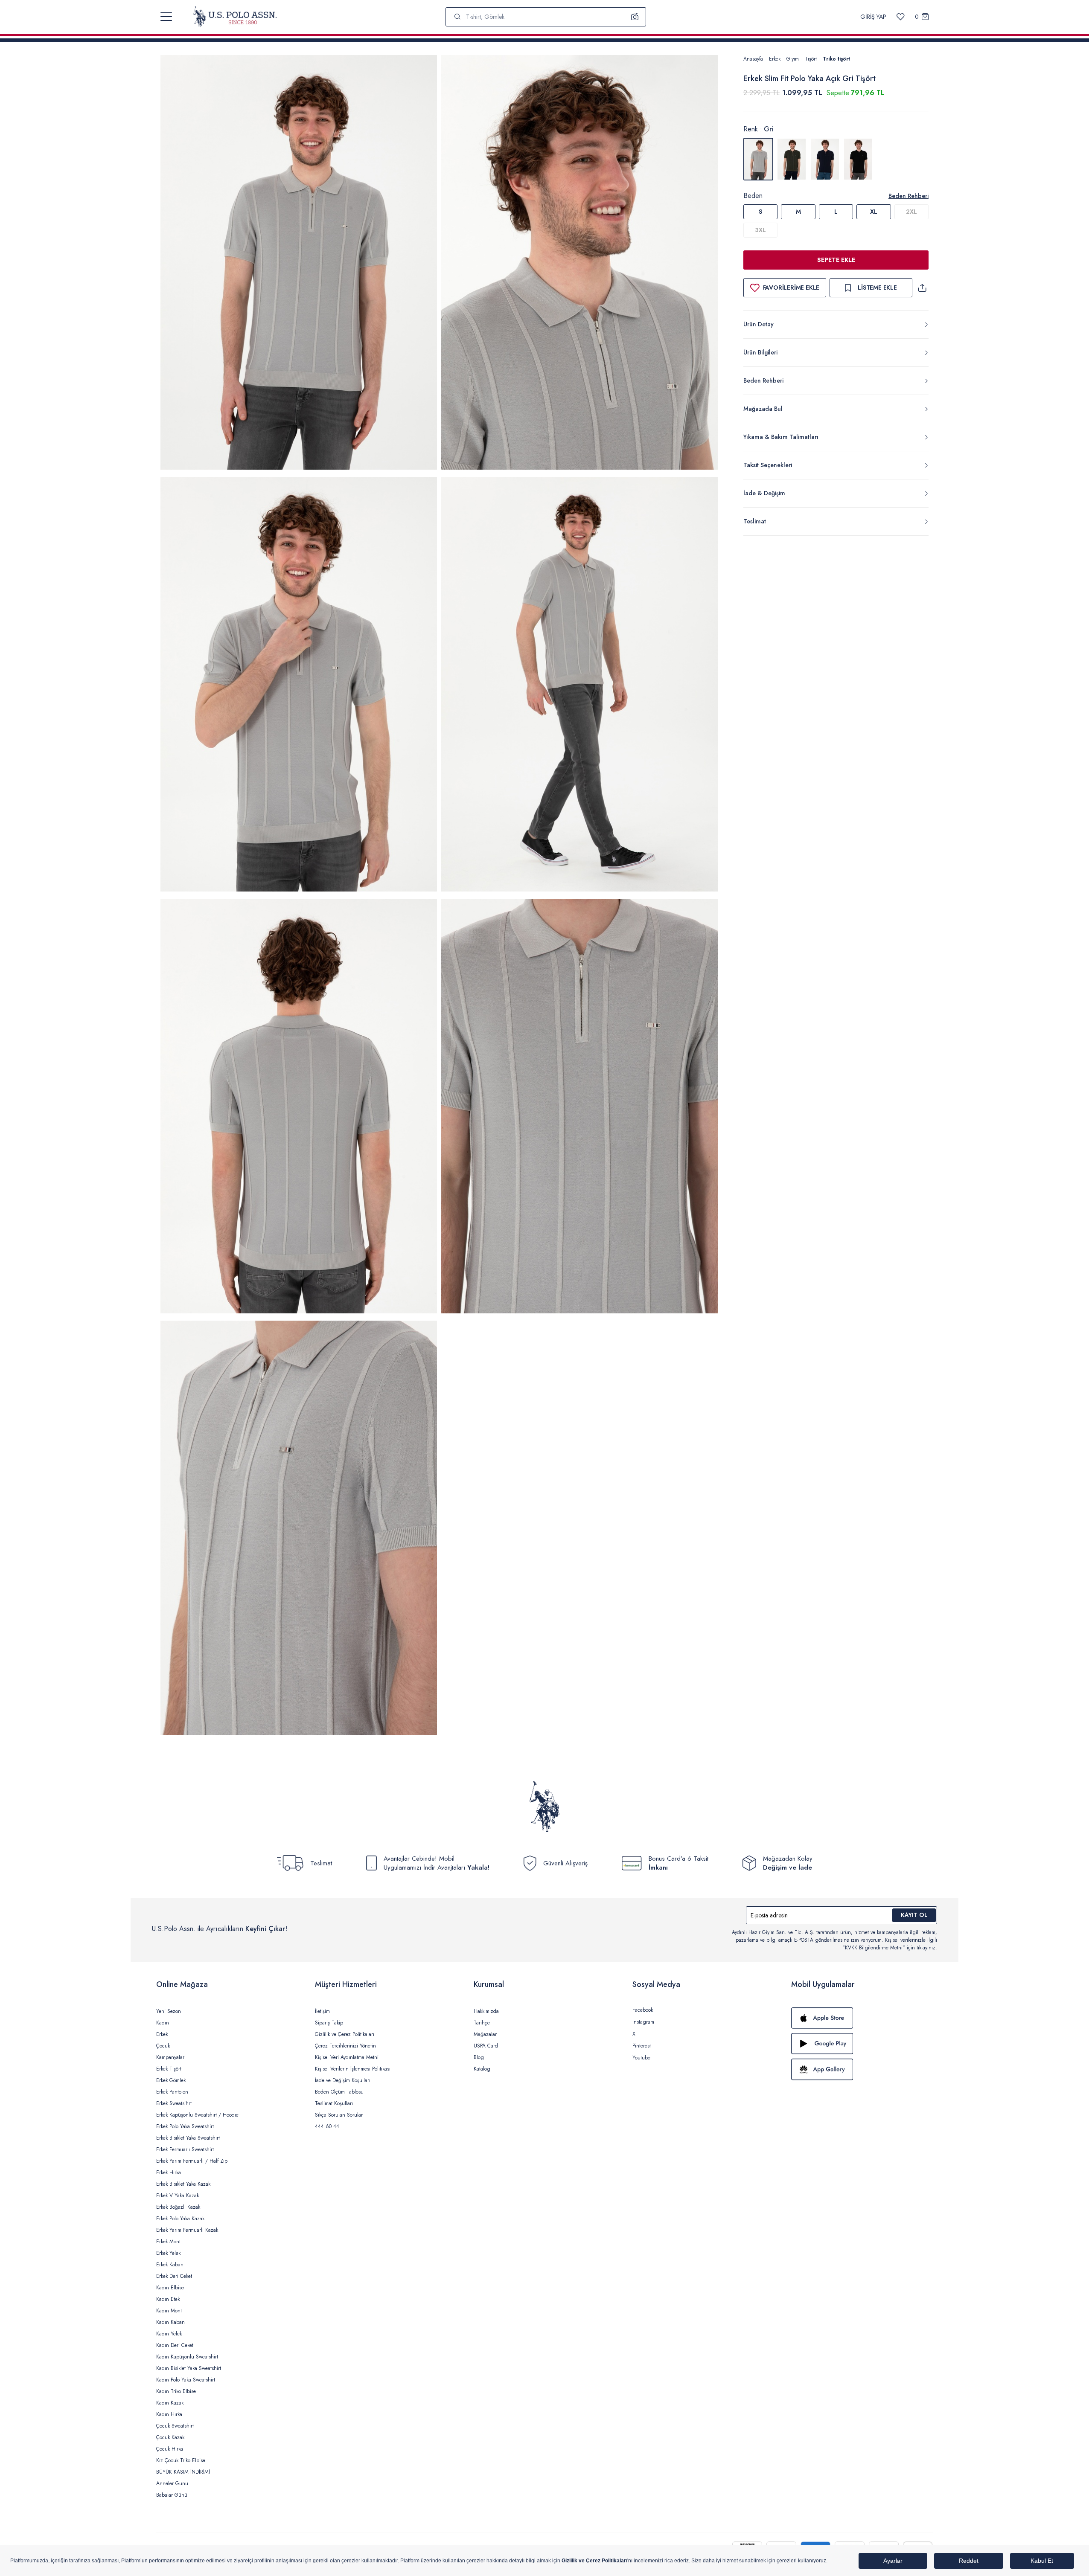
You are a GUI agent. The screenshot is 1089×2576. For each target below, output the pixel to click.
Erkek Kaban (170, 2265)
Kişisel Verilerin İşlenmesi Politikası (353, 2069)
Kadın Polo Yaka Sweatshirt (186, 2380)
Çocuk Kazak (170, 2437)
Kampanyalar (170, 2057)
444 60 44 (327, 2126)
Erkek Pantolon (172, 2092)
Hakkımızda (486, 2011)
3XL (760, 230)
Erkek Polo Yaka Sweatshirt (185, 2126)
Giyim (793, 59)
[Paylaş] (922, 288)
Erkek (775, 59)
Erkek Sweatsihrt (174, 2103)
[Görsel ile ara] (635, 17)
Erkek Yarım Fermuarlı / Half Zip (192, 2161)
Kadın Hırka (169, 2414)
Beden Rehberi (908, 196)
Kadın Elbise (170, 2288)
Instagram (643, 2022)
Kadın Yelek (169, 2334)
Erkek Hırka (169, 2172)
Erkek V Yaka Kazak (178, 2196)
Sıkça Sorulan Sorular (339, 2115)
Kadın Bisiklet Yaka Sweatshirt (189, 2368)
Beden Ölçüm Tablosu (339, 2092)
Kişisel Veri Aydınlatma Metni (347, 2057)
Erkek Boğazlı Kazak (178, 2207)
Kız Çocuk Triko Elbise (181, 2460)
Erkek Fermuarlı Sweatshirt (185, 2149)
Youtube (641, 2058)
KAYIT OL (914, 1915)
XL (874, 212)
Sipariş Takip (329, 2023)
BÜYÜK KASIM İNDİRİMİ (183, 2472)
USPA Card (486, 2046)
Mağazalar (485, 2034)
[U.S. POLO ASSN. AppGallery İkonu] (862, 2069)
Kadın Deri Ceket (175, 2345)
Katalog (482, 2069)
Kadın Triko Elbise (176, 2391)
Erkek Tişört (169, 2069)
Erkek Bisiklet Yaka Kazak (183, 2184)
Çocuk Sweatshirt (175, 2426)
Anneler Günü (172, 2483)
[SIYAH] (858, 159)
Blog (479, 2057)
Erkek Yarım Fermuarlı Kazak (187, 2230)
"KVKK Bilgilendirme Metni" (874, 1948)
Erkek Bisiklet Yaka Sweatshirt (188, 2138)
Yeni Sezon (169, 2011)
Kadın (163, 2023)
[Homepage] (235, 17)
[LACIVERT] (825, 159)
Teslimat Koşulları (334, 2103)
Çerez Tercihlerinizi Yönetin (345, 2046)
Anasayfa (753, 59)
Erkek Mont (168, 2242)
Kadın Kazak (170, 2403)
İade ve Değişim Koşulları (343, 2080)
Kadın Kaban (170, 2322)
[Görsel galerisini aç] (299, 264)
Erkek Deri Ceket (174, 2276)
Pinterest (642, 2046)
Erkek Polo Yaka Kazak (180, 2219)
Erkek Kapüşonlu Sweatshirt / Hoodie (197, 2115)
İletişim (322, 2011)
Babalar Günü (172, 2495)
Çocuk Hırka (170, 2449)
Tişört (811, 59)
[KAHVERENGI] (792, 159)
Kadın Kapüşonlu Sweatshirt (187, 2357)
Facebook (643, 2010)
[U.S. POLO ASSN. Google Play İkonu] (862, 2044)
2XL (911, 212)
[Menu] (166, 17)
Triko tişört (836, 59)
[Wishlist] (901, 17)
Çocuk (163, 2046)
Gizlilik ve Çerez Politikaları (345, 2034)
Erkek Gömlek (171, 2080)
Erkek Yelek (168, 2253)
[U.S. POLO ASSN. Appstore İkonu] (862, 2018)
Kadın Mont (169, 2311)
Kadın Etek (168, 2299)
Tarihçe (482, 2023)
